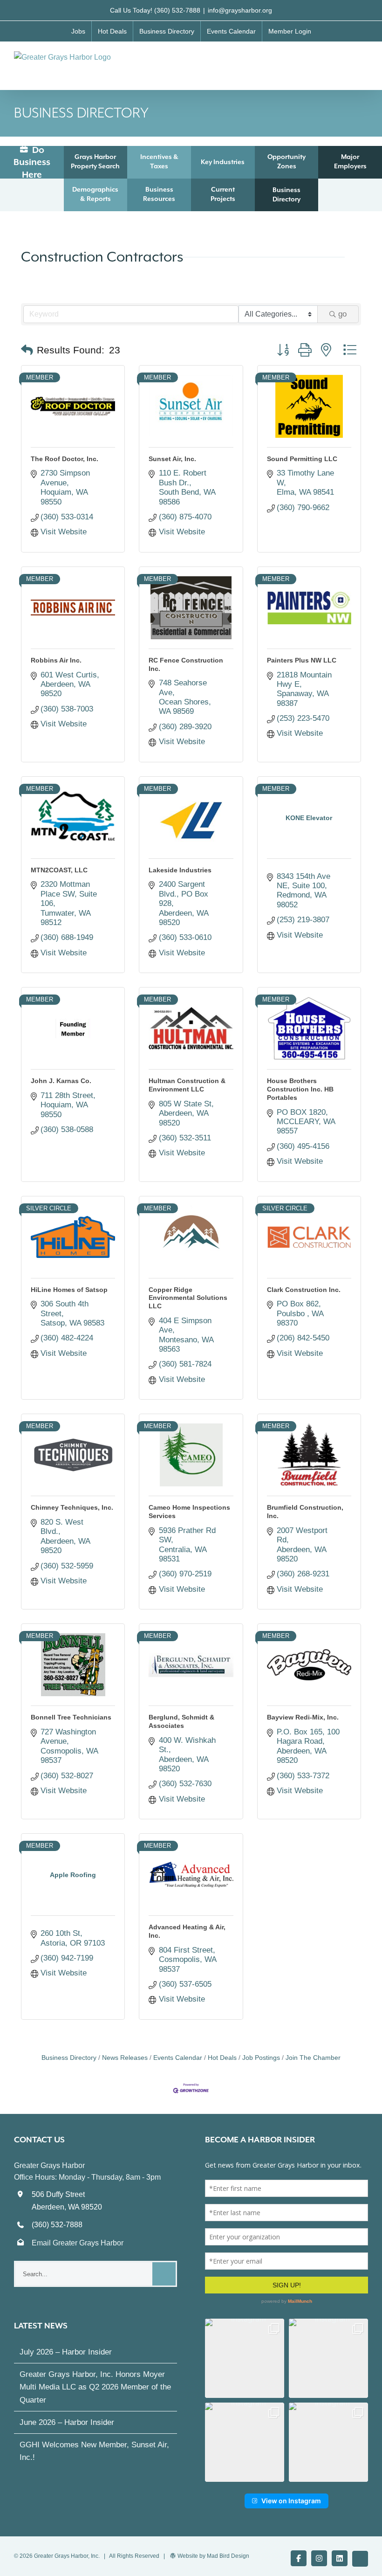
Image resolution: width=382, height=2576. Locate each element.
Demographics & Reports (95, 194)
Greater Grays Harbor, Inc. (67, 2556)
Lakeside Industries (180, 870)
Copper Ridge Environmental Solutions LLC (188, 1298)
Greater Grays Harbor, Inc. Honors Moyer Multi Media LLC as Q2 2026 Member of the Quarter (95, 2387)
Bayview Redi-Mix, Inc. (303, 1717)
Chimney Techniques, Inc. (72, 1507)
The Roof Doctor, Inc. (65, 459)
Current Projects (223, 194)
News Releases (125, 2058)
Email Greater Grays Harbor (78, 2243)
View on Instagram (291, 2501)
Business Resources (159, 194)
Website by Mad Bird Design (213, 2556)
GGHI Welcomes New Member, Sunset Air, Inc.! (94, 2451)
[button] (27, 350)
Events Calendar (178, 2058)
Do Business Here (32, 162)
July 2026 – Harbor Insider (66, 2352)
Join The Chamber (313, 2058)
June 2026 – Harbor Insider (67, 2422)
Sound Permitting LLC (302, 459)
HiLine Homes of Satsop (69, 1290)
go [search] (342, 314)
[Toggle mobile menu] (364, 61)
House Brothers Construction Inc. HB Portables (300, 1089)
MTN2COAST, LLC (59, 870)
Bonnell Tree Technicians (71, 1717)
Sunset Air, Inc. (172, 459)
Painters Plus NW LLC (302, 660)
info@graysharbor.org (240, 10)
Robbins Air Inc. (56, 660)
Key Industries (223, 162)
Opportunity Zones (286, 161)
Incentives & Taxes (159, 161)
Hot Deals (222, 2058)
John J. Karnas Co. (61, 1081)
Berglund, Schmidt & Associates (181, 1721)
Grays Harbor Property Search (95, 161)
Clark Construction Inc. (304, 1290)
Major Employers (350, 161)
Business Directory (286, 194)
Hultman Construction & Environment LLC (187, 1085)
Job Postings (261, 2058)
